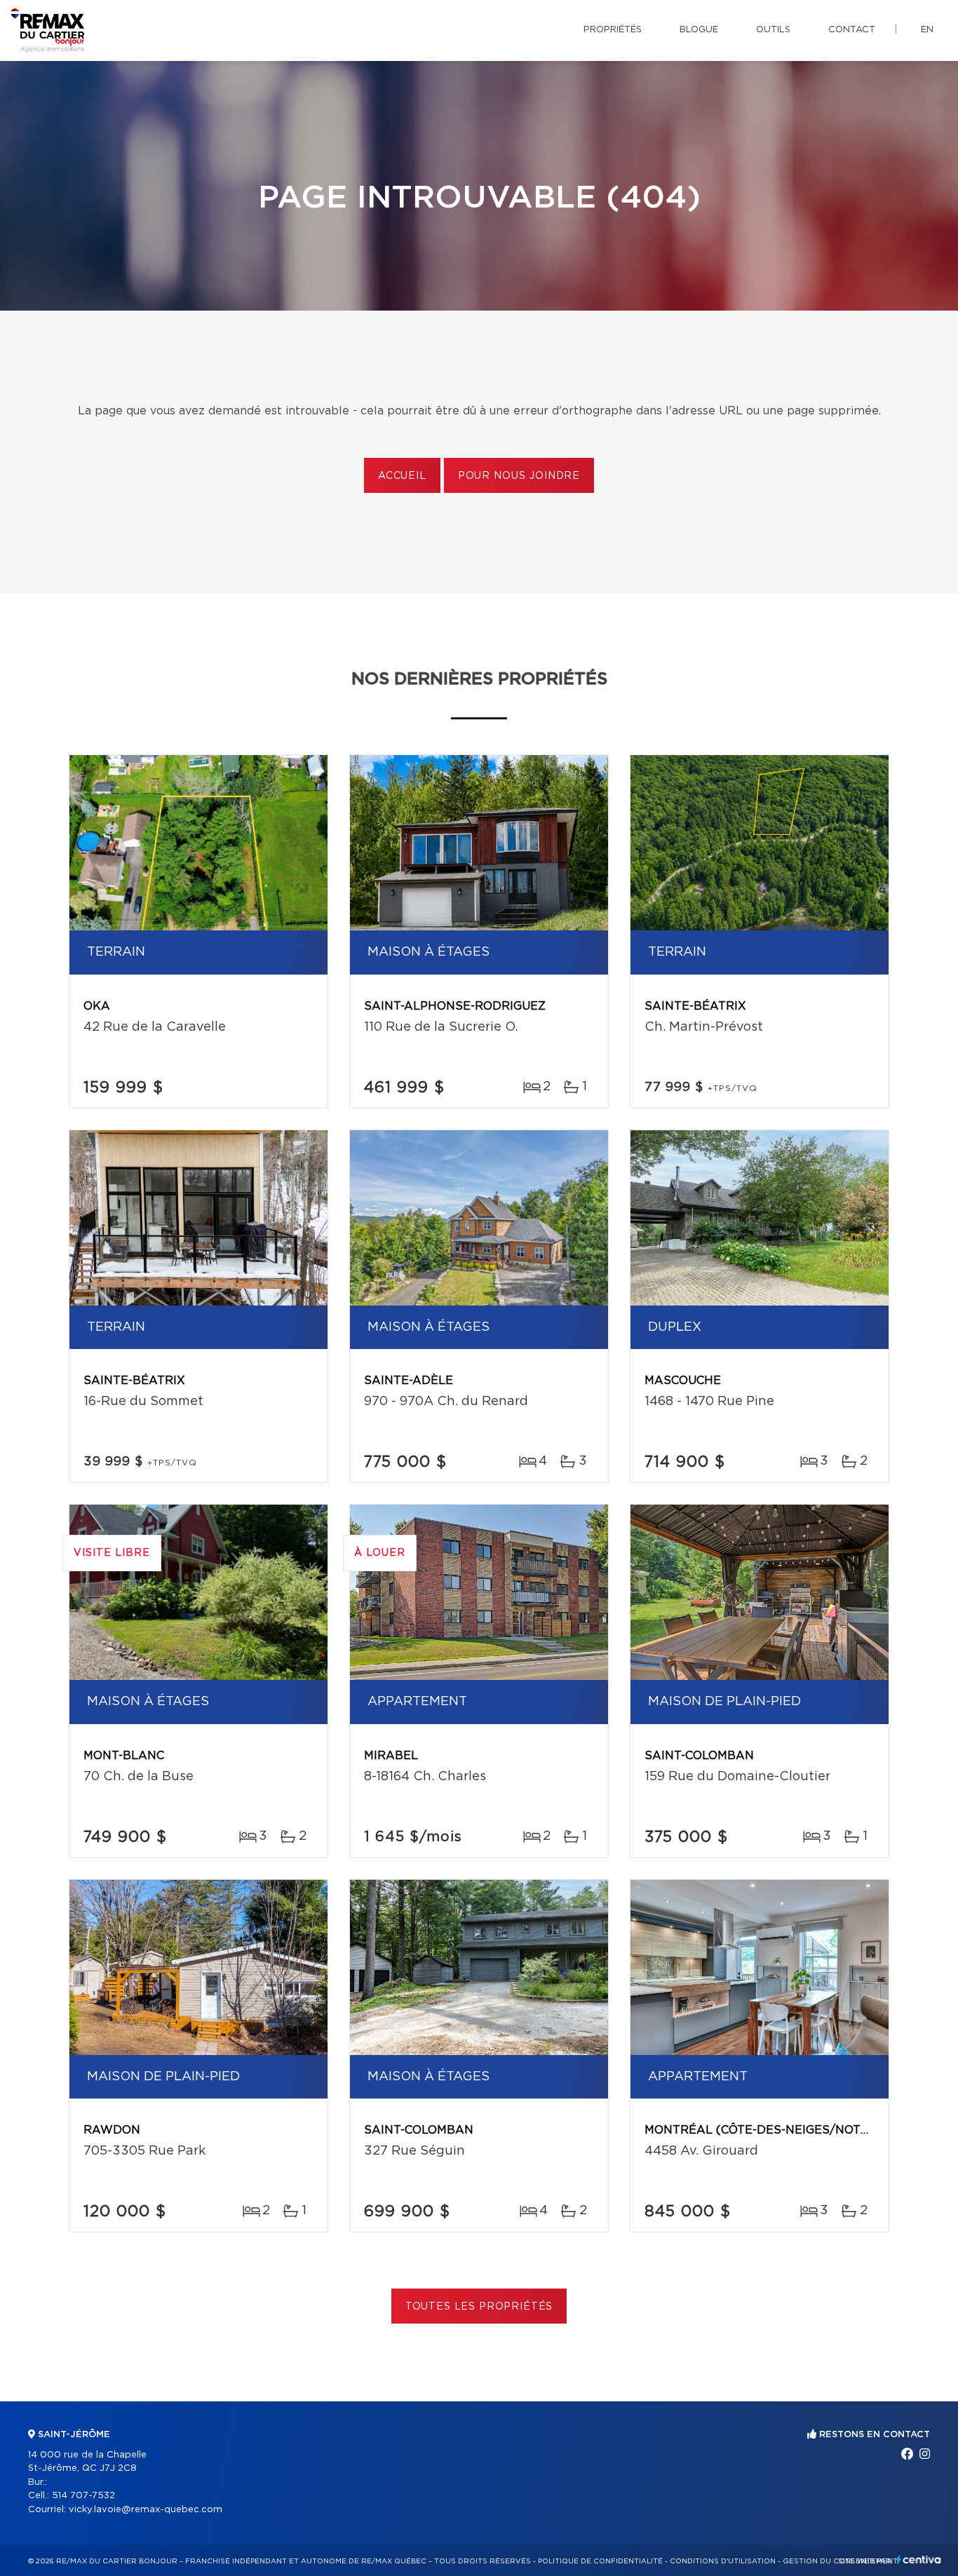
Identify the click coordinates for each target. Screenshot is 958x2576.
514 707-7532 (83, 2496)
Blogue (699, 30)
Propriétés (613, 30)
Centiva (919, 2560)
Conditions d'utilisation (723, 2561)
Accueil (402, 476)
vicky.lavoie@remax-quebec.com (146, 2510)
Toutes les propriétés (479, 2307)
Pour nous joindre (519, 476)
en (927, 30)
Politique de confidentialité (600, 2561)
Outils (773, 30)
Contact (852, 30)
